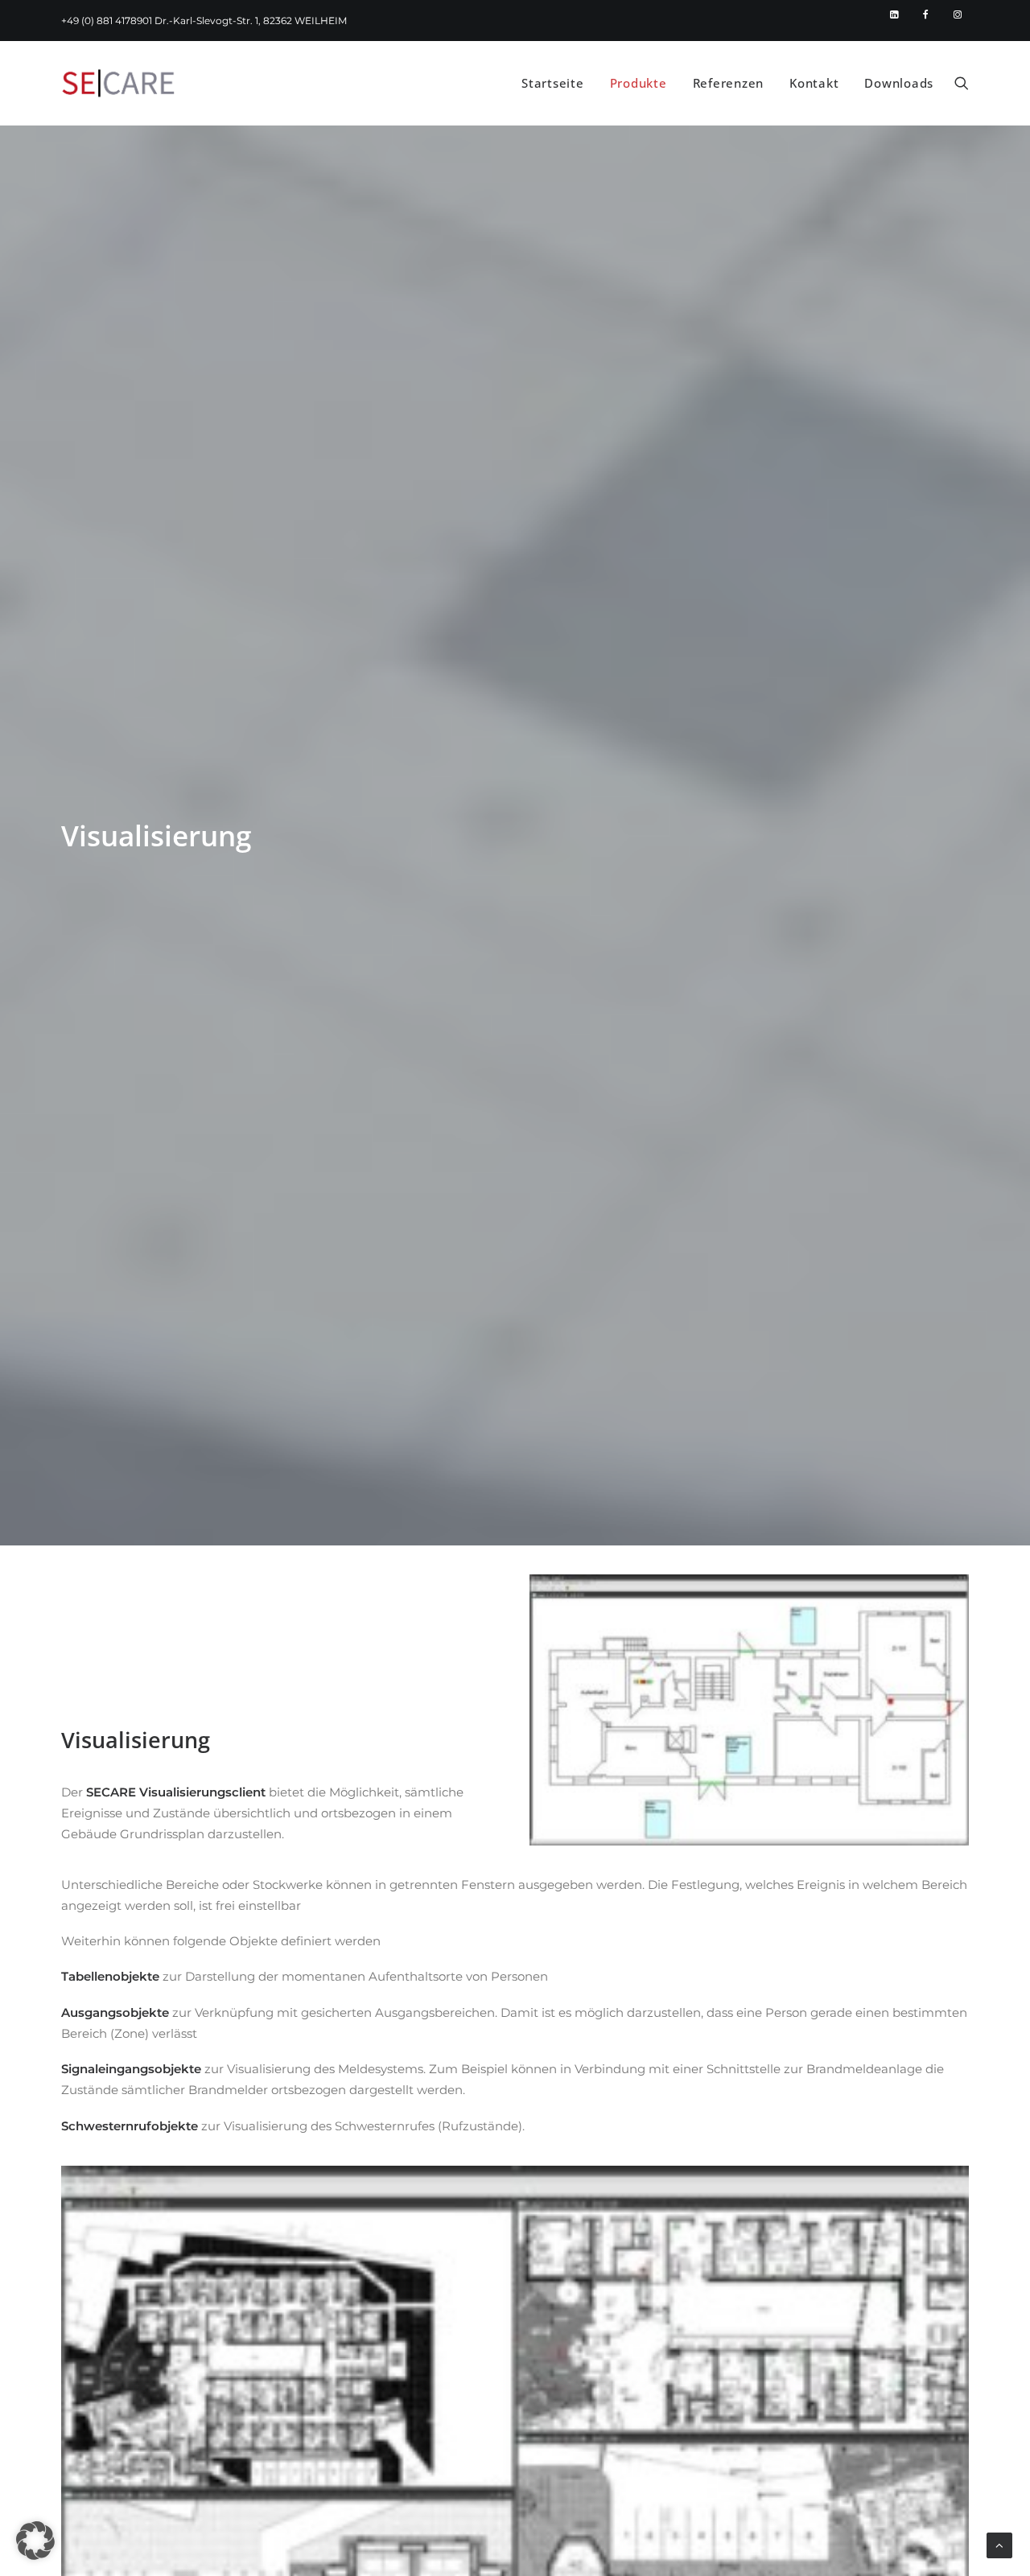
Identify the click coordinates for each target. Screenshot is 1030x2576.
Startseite (553, 83)
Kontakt (814, 83)
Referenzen (729, 83)
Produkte (639, 83)
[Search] (962, 83)
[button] (35, 2541)
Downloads (899, 83)
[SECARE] (118, 83)
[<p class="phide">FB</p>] (929, 14)
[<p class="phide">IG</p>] (958, 14)
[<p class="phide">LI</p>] (901, 14)
